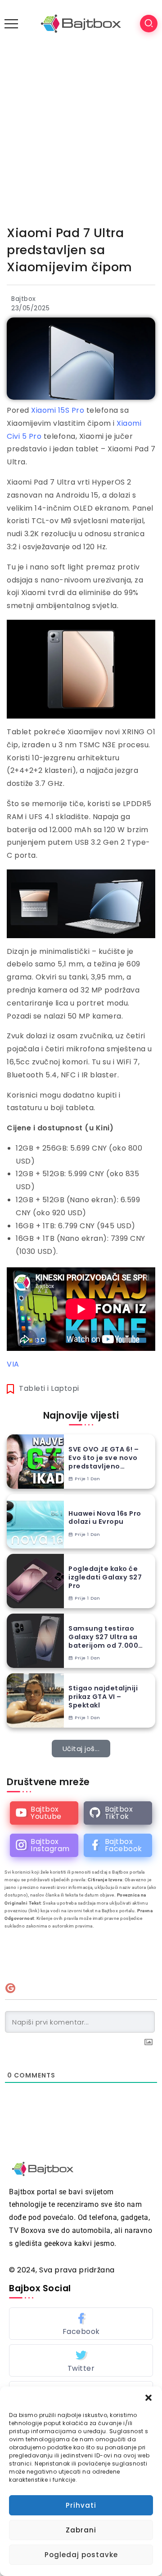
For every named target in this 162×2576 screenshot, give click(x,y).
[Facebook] (118, 1845)
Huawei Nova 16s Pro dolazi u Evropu (105, 1518)
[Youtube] (44, 1813)
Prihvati (81, 2505)
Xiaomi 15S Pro (58, 410)
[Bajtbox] (81, 23)
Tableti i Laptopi (49, 1388)
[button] (148, 2398)
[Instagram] (44, 1845)
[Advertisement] (81, 132)
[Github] (118, 1813)
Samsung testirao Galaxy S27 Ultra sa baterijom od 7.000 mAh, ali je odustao (103, 1637)
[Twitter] (81, 2360)
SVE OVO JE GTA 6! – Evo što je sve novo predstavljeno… (104, 1458)
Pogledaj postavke (81, 2555)
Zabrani (81, 2530)
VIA (13, 1364)
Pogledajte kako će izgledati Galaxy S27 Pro (105, 1577)
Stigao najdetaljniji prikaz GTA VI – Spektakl (103, 1697)
